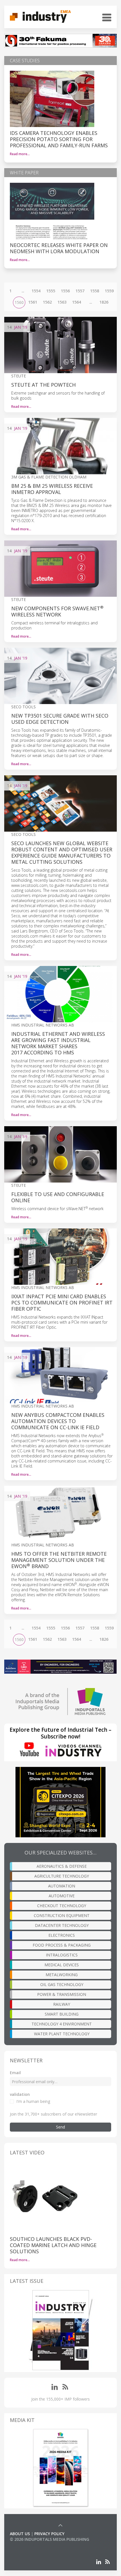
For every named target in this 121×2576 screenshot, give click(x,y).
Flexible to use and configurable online (58, 1197)
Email (15, 2073)
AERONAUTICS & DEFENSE (62, 1866)
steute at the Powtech (43, 385)
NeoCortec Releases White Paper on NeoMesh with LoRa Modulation (59, 248)
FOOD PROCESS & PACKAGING (62, 1945)
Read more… (20, 154)
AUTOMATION (62, 1886)
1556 (65, 291)
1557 (80, 291)
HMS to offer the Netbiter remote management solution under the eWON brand (59, 1560)
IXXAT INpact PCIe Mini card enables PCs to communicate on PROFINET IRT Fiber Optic (62, 1303)
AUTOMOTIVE (62, 1896)
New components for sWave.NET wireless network (57, 611)
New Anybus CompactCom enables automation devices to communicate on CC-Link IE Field (58, 1421)
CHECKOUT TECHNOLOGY (62, 1906)
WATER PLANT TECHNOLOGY (62, 2034)
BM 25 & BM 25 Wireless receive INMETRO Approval (52, 489)
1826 (104, 302)
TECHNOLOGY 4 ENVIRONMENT (62, 2024)
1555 (51, 291)
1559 (109, 291)
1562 (47, 302)
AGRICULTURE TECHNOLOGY (62, 1876)
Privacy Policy (49, 2534)
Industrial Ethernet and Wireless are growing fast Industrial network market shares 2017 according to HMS (58, 1043)
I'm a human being (33, 2101)
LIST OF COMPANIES (29, 2545)
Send (60, 2127)
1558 (95, 291)
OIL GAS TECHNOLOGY (62, 1984)
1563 (62, 302)
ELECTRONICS (62, 1935)
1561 (33, 302)
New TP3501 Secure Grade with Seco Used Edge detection (60, 719)
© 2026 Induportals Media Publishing (50, 2539)
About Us (20, 2534)
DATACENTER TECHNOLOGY (62, 1925)
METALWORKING (62, 1975)
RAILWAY (62, 2004)
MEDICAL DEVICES (62, 1965)
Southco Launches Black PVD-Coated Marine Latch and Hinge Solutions (53, 2245)
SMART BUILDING (62, 2014)
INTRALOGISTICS (62, 1955)
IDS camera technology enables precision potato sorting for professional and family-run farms (59, 139)
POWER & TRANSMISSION (62, 1994)
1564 (77, 302)
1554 (36, 291)
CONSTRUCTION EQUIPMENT (62, 1915)
